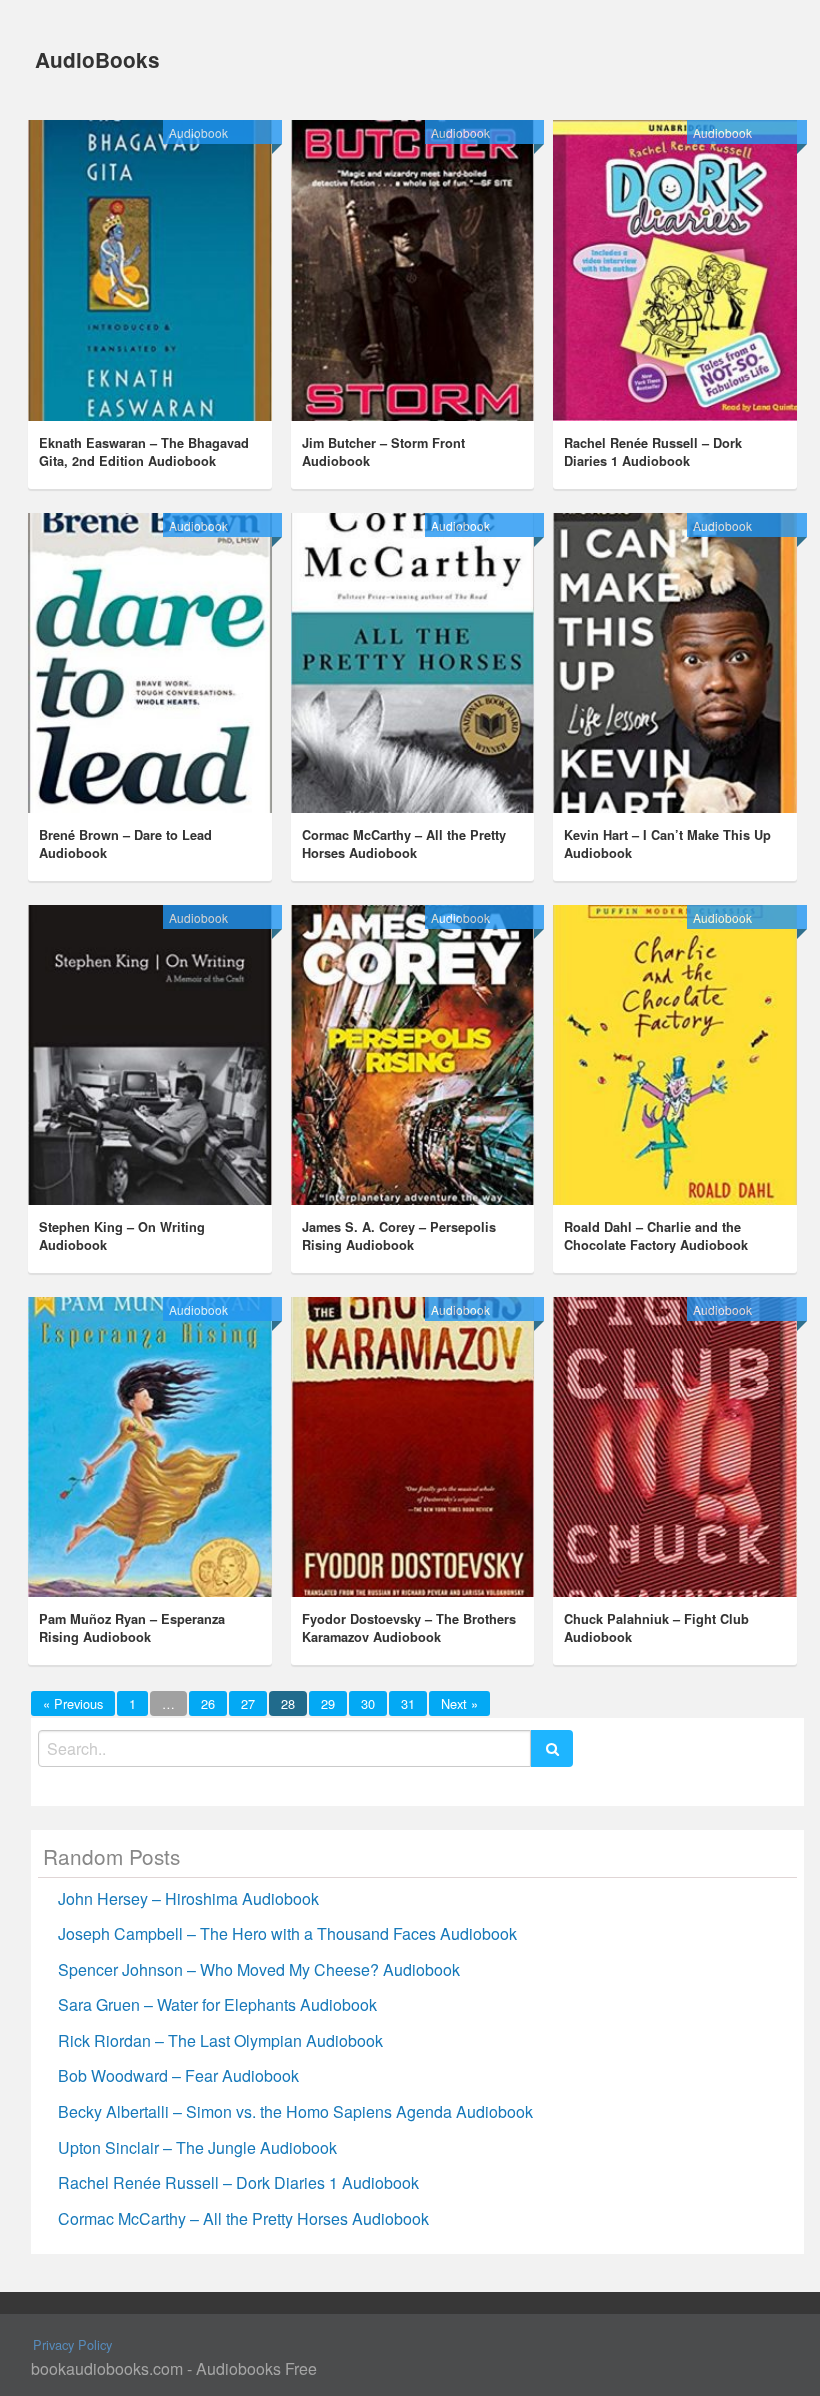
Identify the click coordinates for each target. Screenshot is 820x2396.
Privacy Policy (72, 2344)
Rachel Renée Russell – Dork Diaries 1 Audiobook (653, 452)
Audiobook (198, 132)
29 (328, 1703)
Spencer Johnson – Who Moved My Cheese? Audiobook (259, 1969)
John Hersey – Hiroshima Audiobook (188, 1898)
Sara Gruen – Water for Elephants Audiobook (217, 2004)
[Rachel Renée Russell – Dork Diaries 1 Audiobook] (674, 270)
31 (408, 1703)
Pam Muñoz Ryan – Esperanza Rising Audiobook (132, 1628)
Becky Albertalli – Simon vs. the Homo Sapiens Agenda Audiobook (295, 2111)
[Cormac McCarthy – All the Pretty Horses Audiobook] (412, 663)
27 (248, 1703)
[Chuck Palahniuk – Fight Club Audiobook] (674, 1447)
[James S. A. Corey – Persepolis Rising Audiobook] (412, 1055)
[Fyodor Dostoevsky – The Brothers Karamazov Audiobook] (412, 1447)
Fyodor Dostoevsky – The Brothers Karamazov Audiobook (409, 1628)
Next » (459, 1703)
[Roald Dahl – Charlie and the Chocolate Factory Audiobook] (674, 1055)
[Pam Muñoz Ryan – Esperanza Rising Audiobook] (149, 1447)
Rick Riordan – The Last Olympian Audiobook (220, 2040)
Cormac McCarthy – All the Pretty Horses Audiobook (404, 844)
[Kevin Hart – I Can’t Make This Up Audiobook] (674, 663)
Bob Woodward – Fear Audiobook (178, 2075)
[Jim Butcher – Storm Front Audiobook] (412, 270)
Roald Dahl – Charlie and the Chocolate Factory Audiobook (656, 1236)
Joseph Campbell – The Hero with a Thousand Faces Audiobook (287, 1933)
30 (368, 1703)
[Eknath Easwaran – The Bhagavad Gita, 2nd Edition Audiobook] (149, 270)
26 (208, 1703)
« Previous (73, 1703)
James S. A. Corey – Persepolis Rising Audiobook (399, 1236)
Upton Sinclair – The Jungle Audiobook (197, 2147)
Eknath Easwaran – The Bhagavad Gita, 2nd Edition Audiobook (144, 452)
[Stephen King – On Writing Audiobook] (149, 1055)
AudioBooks (97, 59)
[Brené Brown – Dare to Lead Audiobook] (149, 663)
